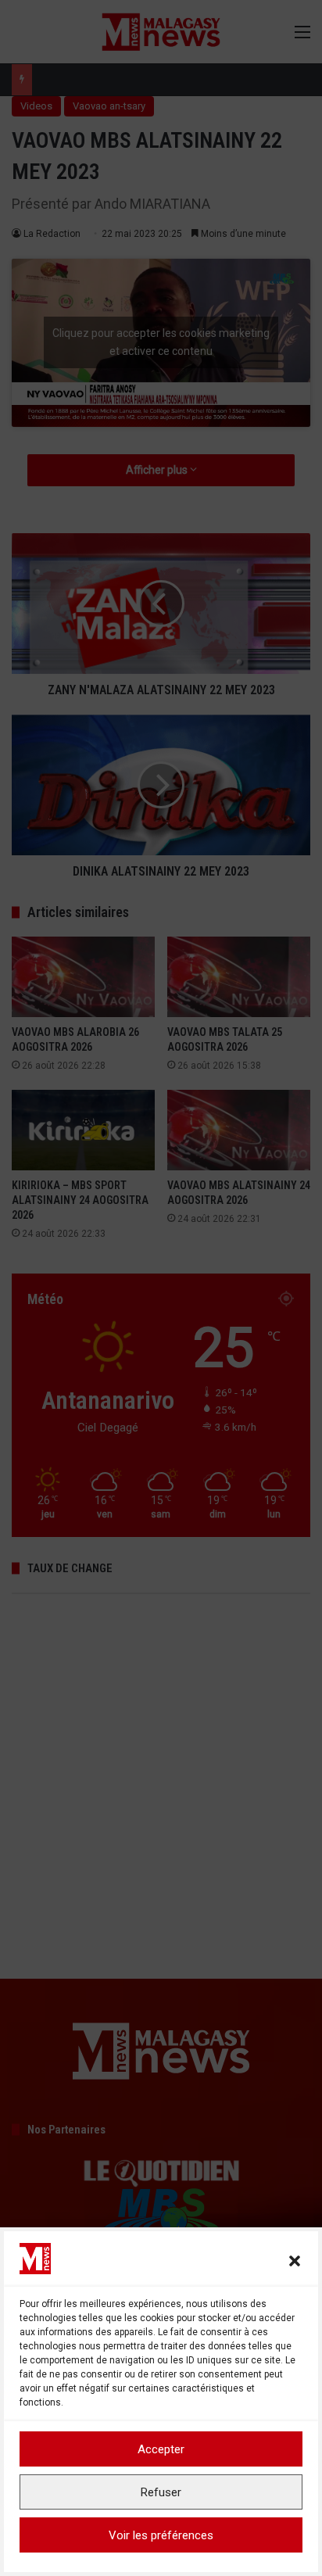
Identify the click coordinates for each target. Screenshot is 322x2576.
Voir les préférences (161, 2535)
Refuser (161, 2492)
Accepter (161, 2449)
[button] (295, 2261)
